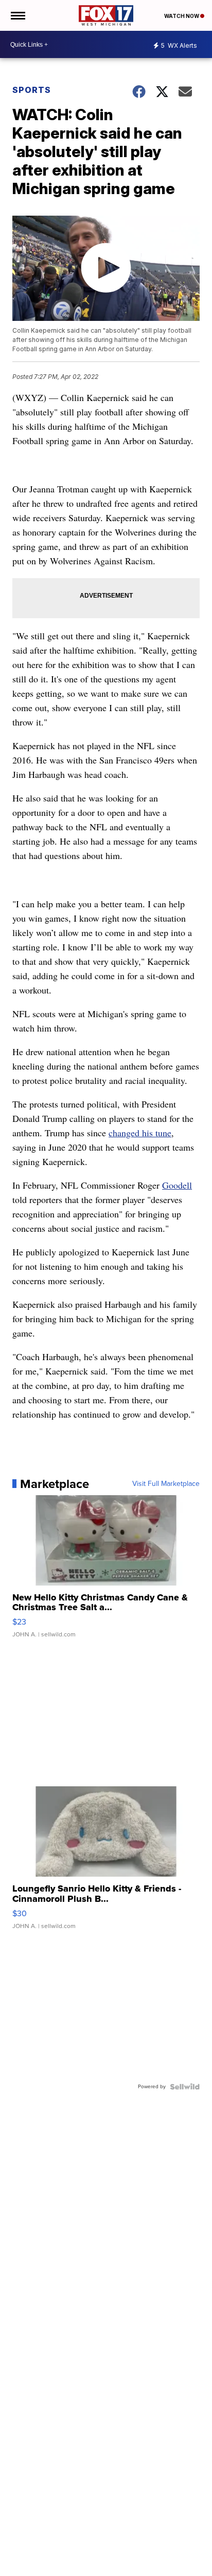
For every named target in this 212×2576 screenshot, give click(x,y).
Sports (32, 90)
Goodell (177, 1185)
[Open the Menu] (17, 15)
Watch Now (182, 16)
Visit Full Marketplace (166, 1484)
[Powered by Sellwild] (185, 2087)
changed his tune (140, 1133)
